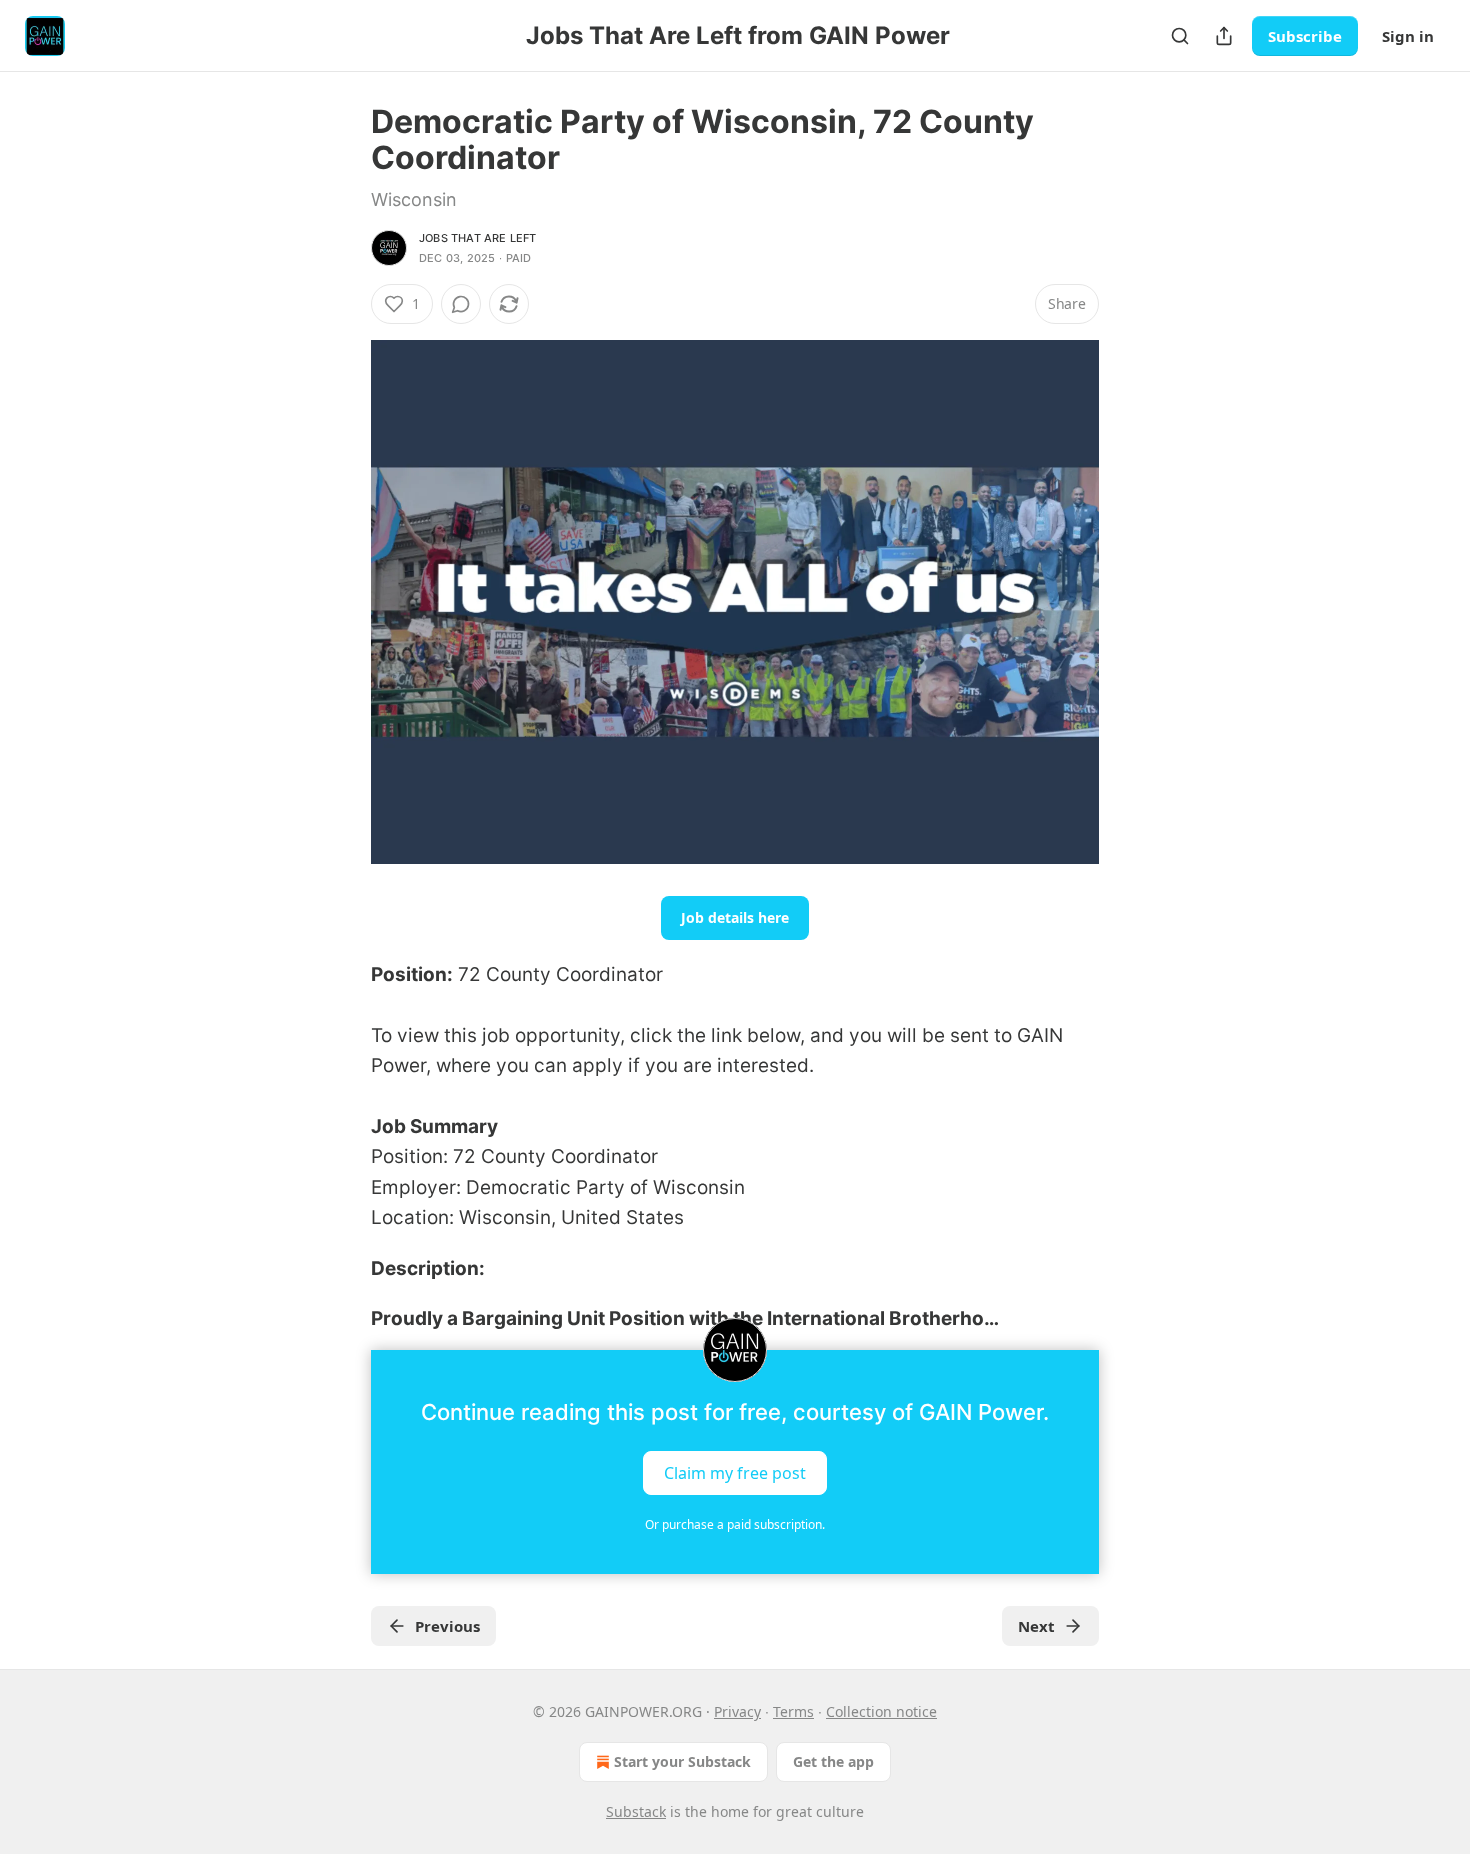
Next (1036, 1626)
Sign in (1408, 36)
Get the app (833, 1761)
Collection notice (881, 1711)
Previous (447, 1626)
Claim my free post (735, 1473)
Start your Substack (682, 1761)
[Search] (1180, 36)
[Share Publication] (1224, 36)
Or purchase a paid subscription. (735, 1524)
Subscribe (1305, 36)
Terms (793, 1711)
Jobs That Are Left (478, 238)
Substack (636, 1811)
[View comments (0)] (461, 304)
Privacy (737, 1711)
